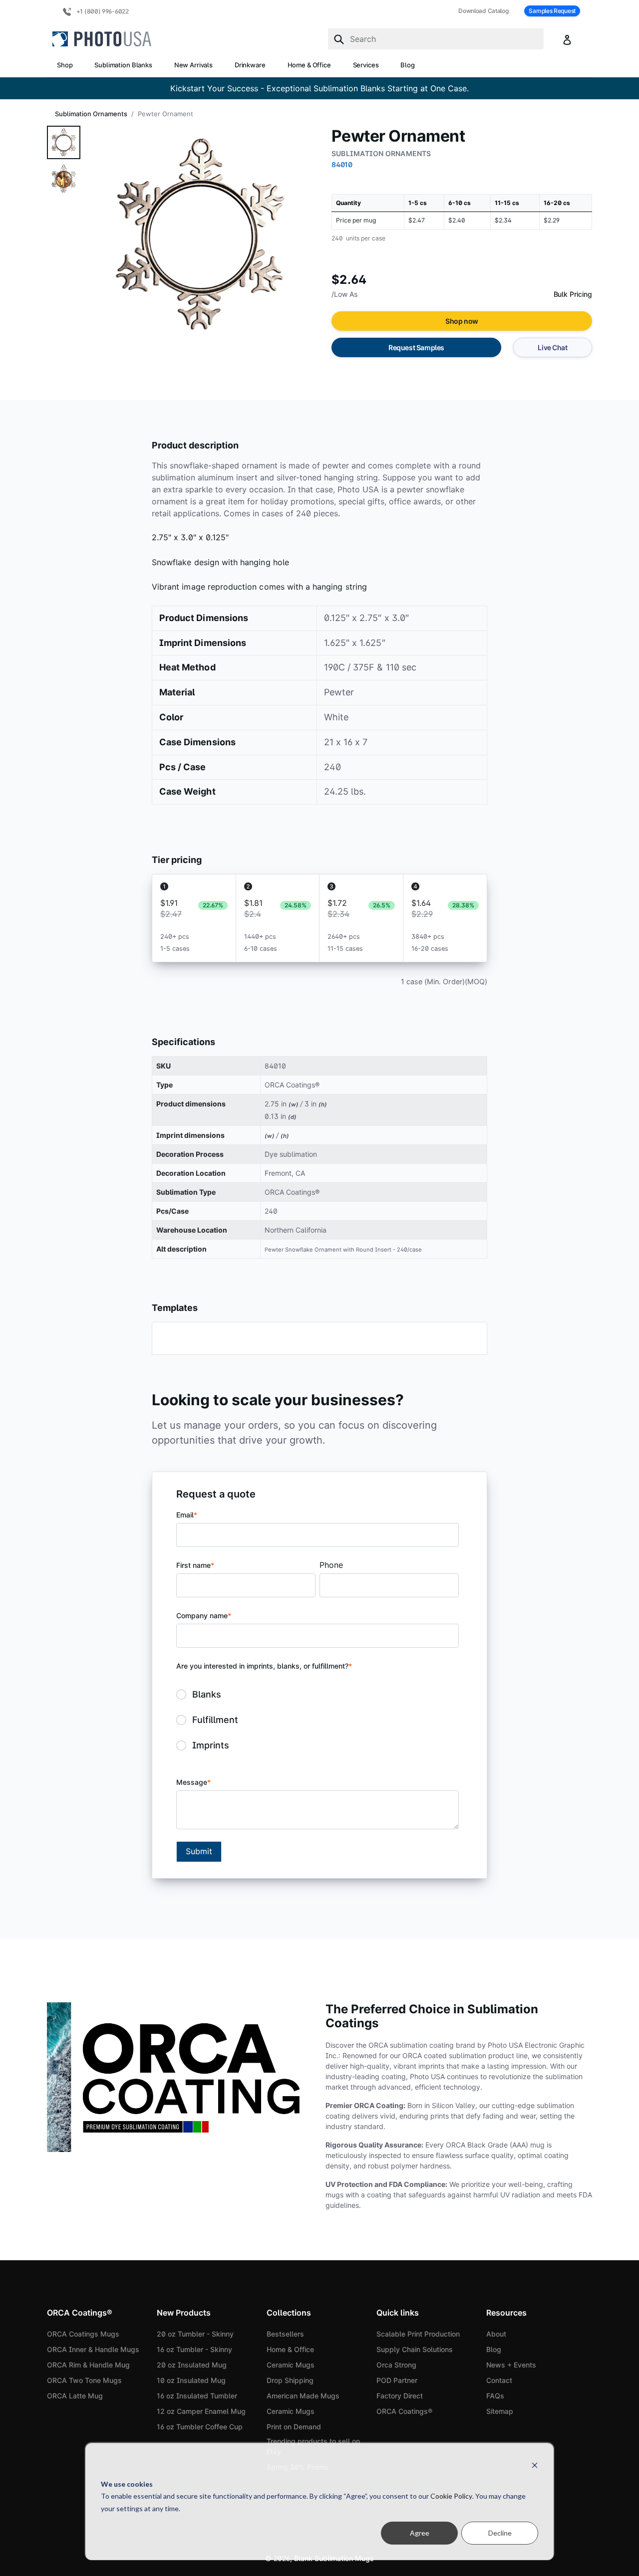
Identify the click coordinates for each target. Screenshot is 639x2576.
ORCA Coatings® (404, 2411)
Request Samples (416, 347)
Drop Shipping (290, 2380)
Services (366, 65)
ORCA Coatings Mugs (83, 2334)
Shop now (462, 321)
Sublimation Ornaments (91, 114)
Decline (500, 2533)
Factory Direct (400, 2396)
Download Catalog (483, 11)
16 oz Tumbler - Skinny (194, 2349)
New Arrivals (193, 65)
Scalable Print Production (418, 2334)
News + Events (511, 2365)
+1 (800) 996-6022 (102, 11)
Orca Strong (396, 2365)
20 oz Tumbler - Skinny (195, 2334)
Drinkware (250, 65)
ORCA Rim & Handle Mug (88, 2365)
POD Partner (397, 2380)
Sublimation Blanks (123, 65)
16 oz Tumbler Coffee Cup (200, 2427)
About (496, 2334)
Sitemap (500, 2411)
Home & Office (309, 65)
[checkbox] (318, 1720)
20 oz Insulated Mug (192, 2365)
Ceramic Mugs (291, 2365)
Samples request (552, 11)
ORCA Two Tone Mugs (84, 2380)
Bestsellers (285, 2334)
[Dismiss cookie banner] (535, 2465)
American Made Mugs (303, 2396)
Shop (65, 65)
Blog (407, 65)
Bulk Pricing (573, 294)
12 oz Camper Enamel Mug (201, 2411)
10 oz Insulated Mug (191, 2380)
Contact (499, 2380)
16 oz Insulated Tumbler (197, 2396)
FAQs (495, 2396)
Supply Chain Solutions (415, 2349)
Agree (420, 2533)
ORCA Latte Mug (75, 2396)
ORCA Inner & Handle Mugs (93, 2349)
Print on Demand (294, 2427)
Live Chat (552, 347)
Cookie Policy (451, 2496)
